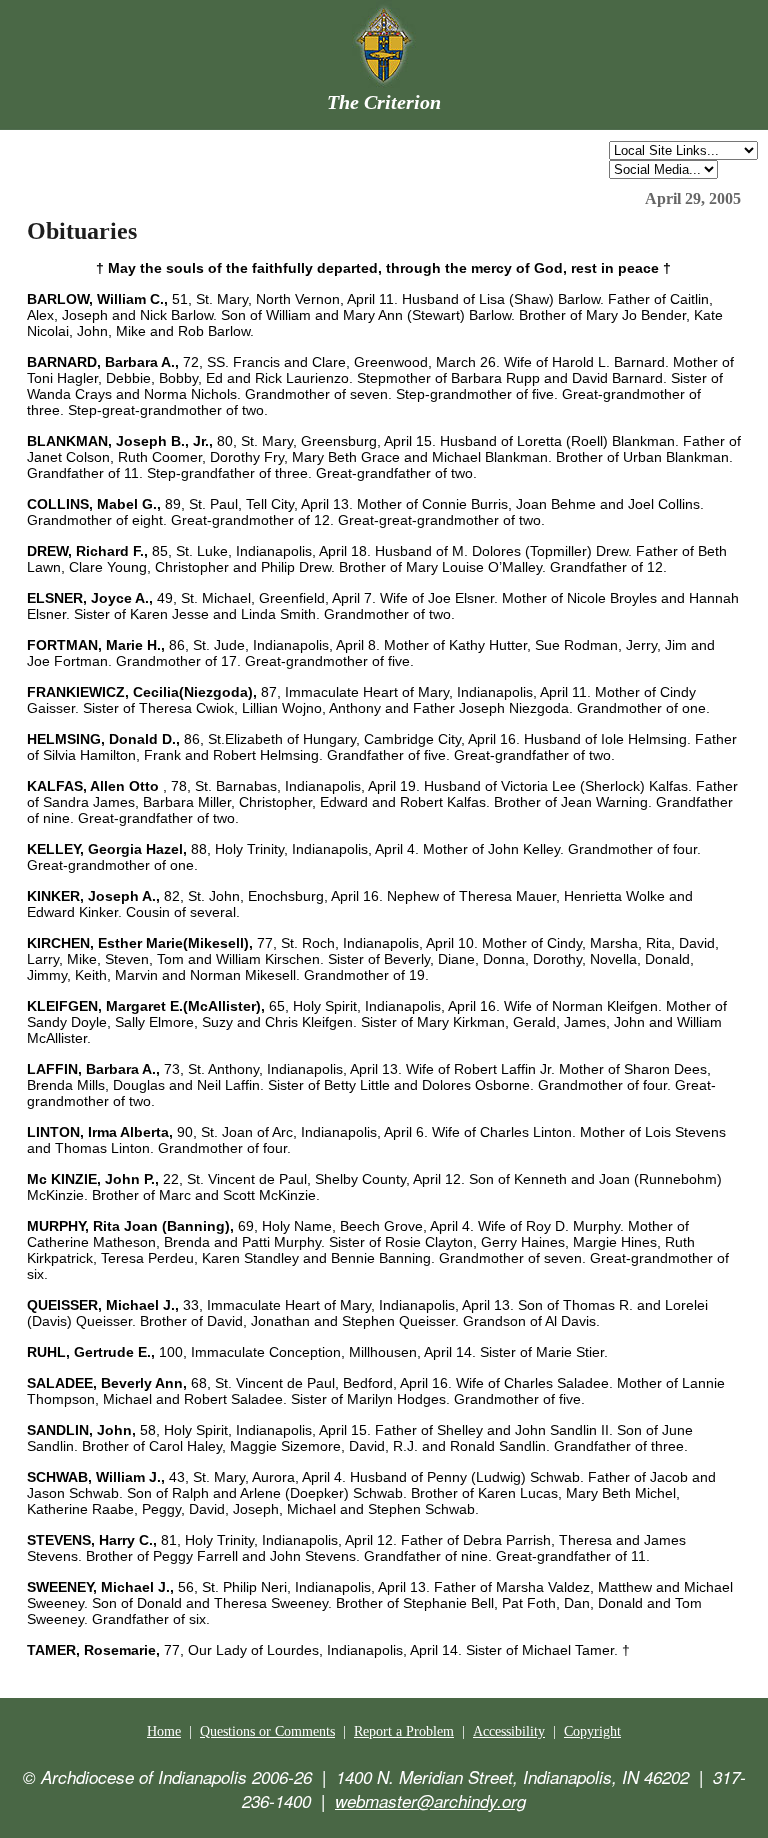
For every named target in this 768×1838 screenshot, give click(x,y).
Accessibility (509, 1731)
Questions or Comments (267, 1731)
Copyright (592, 1731)
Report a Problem (404, 1731)
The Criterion (384, 102)
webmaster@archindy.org (430, 1801)
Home (164, 1731)
